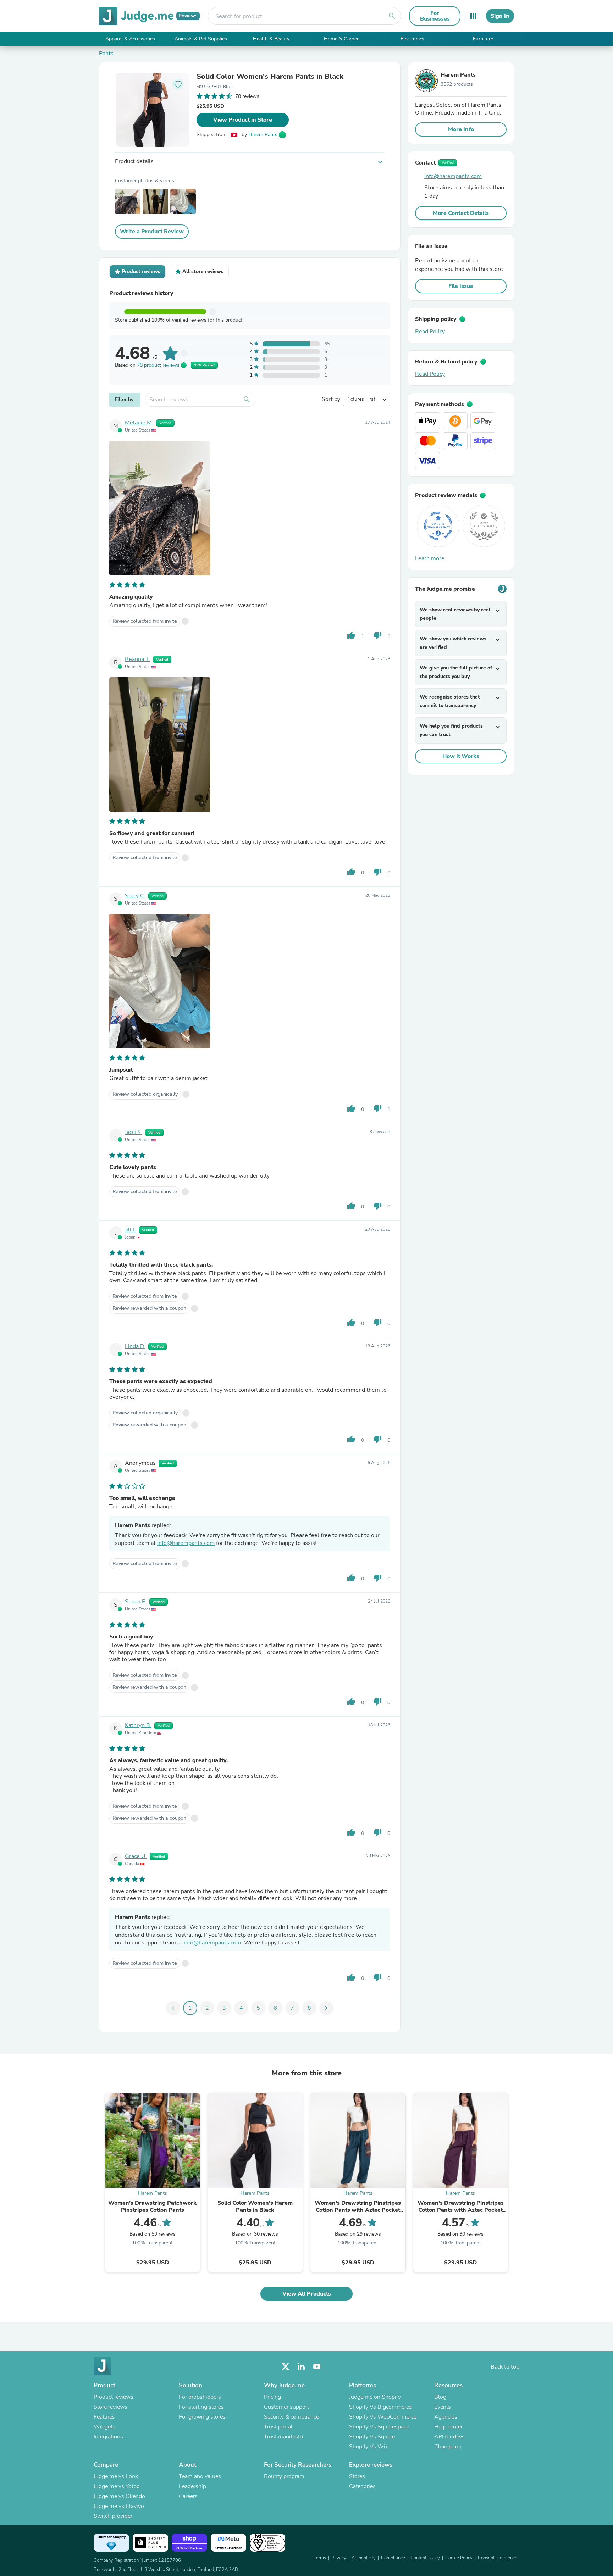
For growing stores (202, 2417)
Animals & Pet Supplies (201, 39)
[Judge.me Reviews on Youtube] (317, 2367)
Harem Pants (263, 135)
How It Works (461, 756)
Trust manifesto (283, 2437)
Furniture (483, 39)
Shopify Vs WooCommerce (383, 2417)
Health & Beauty (271, 39)
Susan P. (136, 1602)
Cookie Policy (459, 2558)
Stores (357, 2476)
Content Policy (425, 2558)
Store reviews (111, 2407)
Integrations (108, 2437)
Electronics (412, 39)
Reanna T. (137, 659)
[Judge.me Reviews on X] (286, 2367)
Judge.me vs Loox (116, 2476)
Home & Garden (342, 39)
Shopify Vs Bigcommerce (380, 2407)
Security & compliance (291, 2417)
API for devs (449, 2437)
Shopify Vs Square (372, 2437)
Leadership (192, 2486)
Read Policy (430, 332)
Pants (106, 54)
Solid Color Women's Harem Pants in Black (270, 77)
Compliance (393, 2558)
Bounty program (284, 2476)
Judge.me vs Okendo (119, 2496)
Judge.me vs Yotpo (117, 2486)
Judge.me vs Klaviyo (119, 2506)
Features (104, 2417)
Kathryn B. (138, 1725)
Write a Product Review (152, 232)
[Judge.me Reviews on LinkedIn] (301, 2367)
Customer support (286, 2407)
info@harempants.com (186, 1543)
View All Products (307, 2294)
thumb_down (377, 635)
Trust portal (278, 2427)
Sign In (500, 16)
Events (443, 2407)
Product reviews (114, 2397)
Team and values (200, 2476)
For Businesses (435, 16)
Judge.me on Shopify (375, 2397)
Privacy (339, 2558)
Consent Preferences (499, 2558)
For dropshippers (200, 2397)
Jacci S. (134, 1132)
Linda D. (135, 1346)
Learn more (430, 558)
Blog (440, 2397)
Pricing (272, 2397)
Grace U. (136, 1856)
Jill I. (130, 1230)
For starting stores (201, 2407)
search (392, 16)
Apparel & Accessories (130, 39)
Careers (188, 2496)
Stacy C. (135, 896)
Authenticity (364, 2558)
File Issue (461, 286)
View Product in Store (243, 120)
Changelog (448, 2447)
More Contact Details (461, 213)
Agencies (446, 2417)
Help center (448, 2427)
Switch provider (113, 2516)
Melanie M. (139, 423)
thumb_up (351, 635)
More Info (461, 129)
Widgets (104, 2427)
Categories (362, 2486)
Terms (320, 2558)
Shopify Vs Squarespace (379, 2427)
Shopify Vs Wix (369, 2447)
